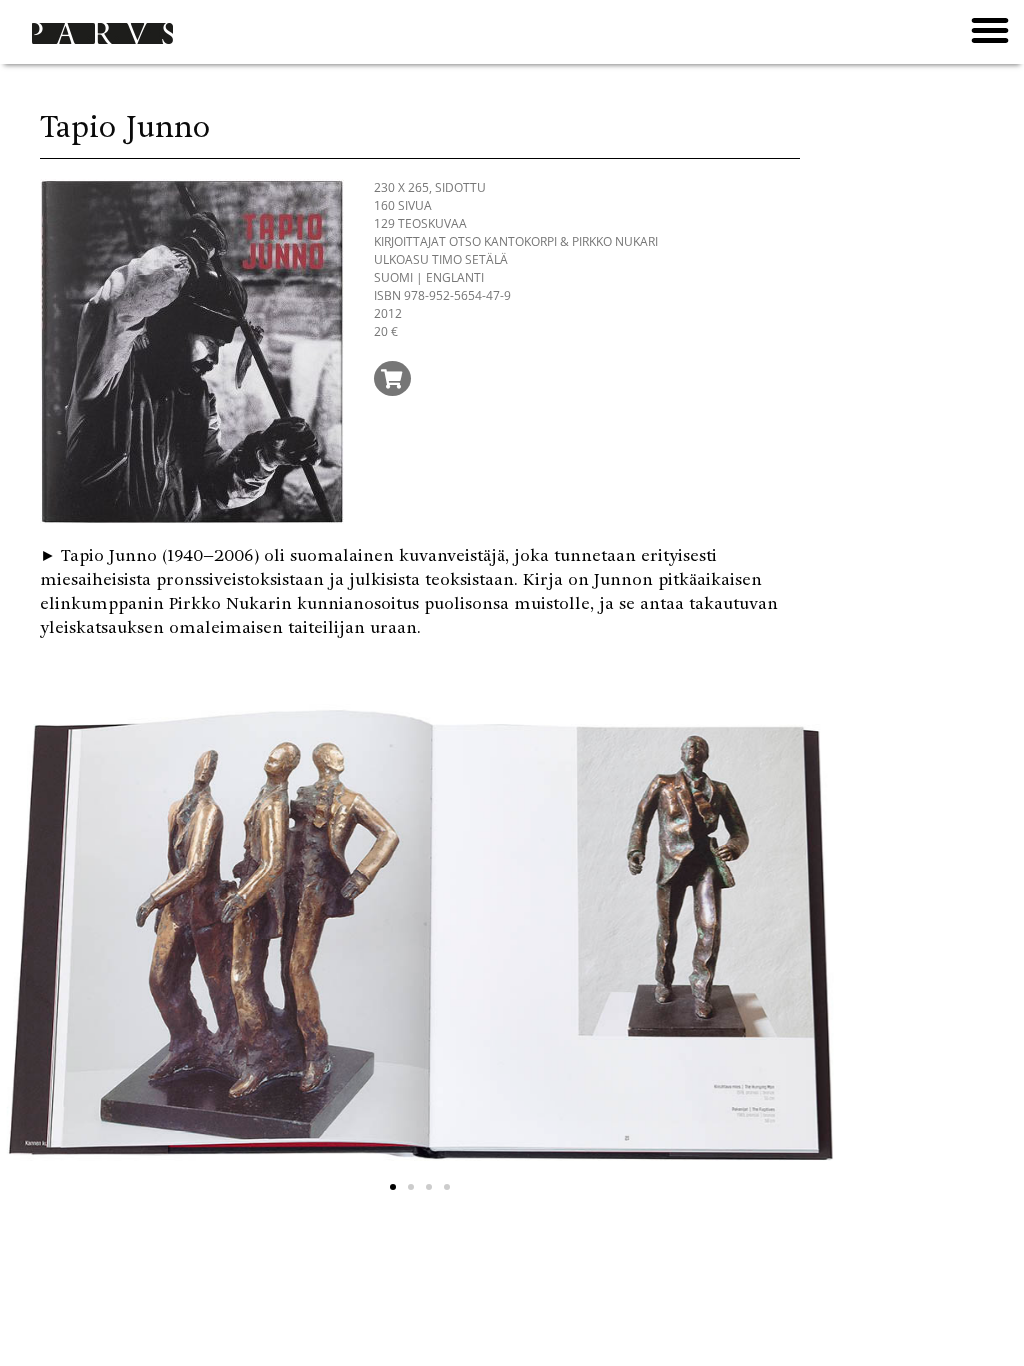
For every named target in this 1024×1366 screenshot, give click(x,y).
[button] (990, 30)
